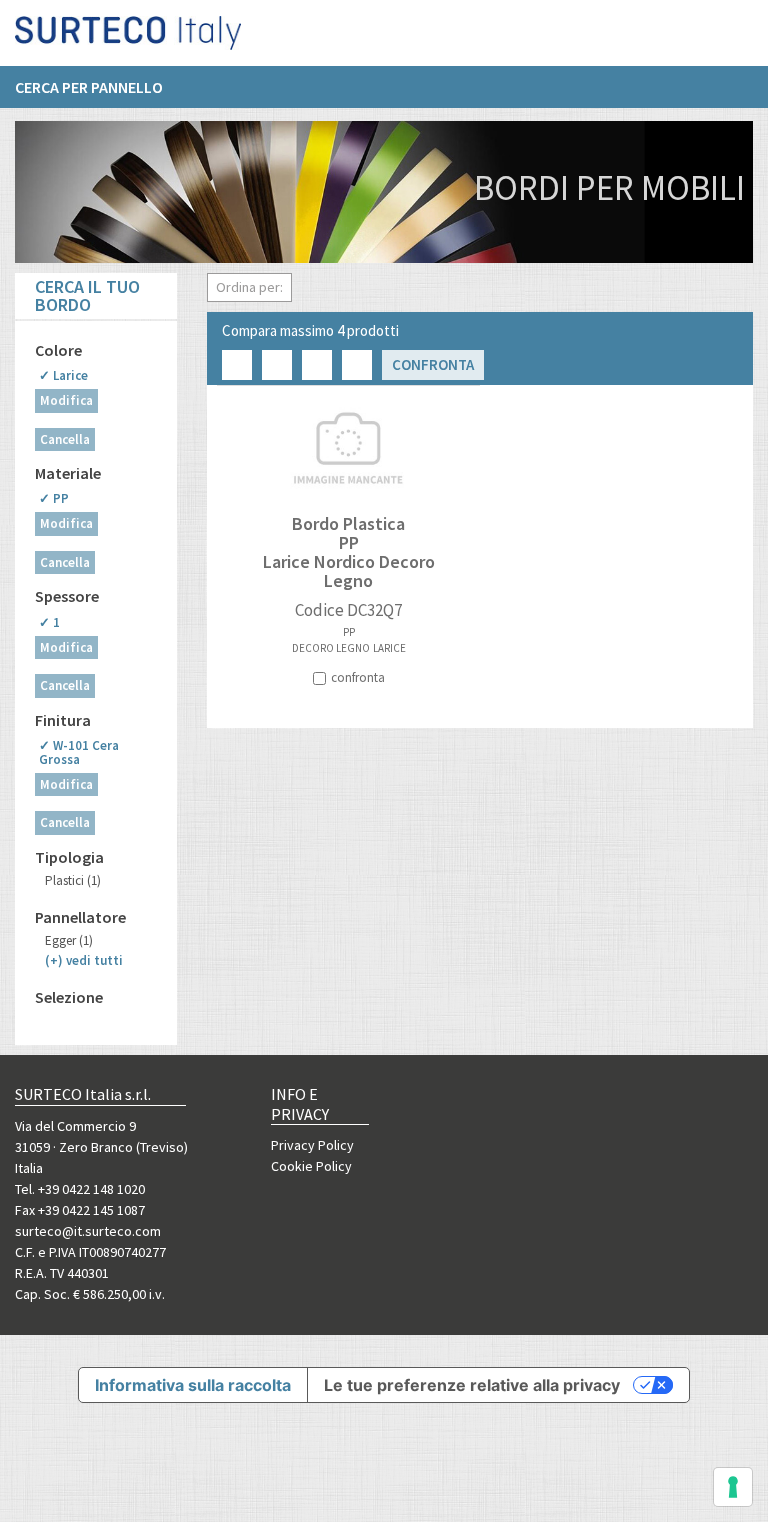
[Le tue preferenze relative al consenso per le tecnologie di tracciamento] (733, 1487)
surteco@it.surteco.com (88, 1231)
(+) (84, 960)
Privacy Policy (312, 1145)
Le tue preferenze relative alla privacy (472, 1385)
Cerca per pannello (89, 87)
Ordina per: (249, 287)
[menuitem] (99, 87)
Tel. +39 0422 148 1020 (80, 1189)
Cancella (65, 439)
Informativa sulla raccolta (193, 1385)
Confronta (433, 364)
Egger (69, 940)
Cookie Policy (311, 1166)
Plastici (73, 880)
